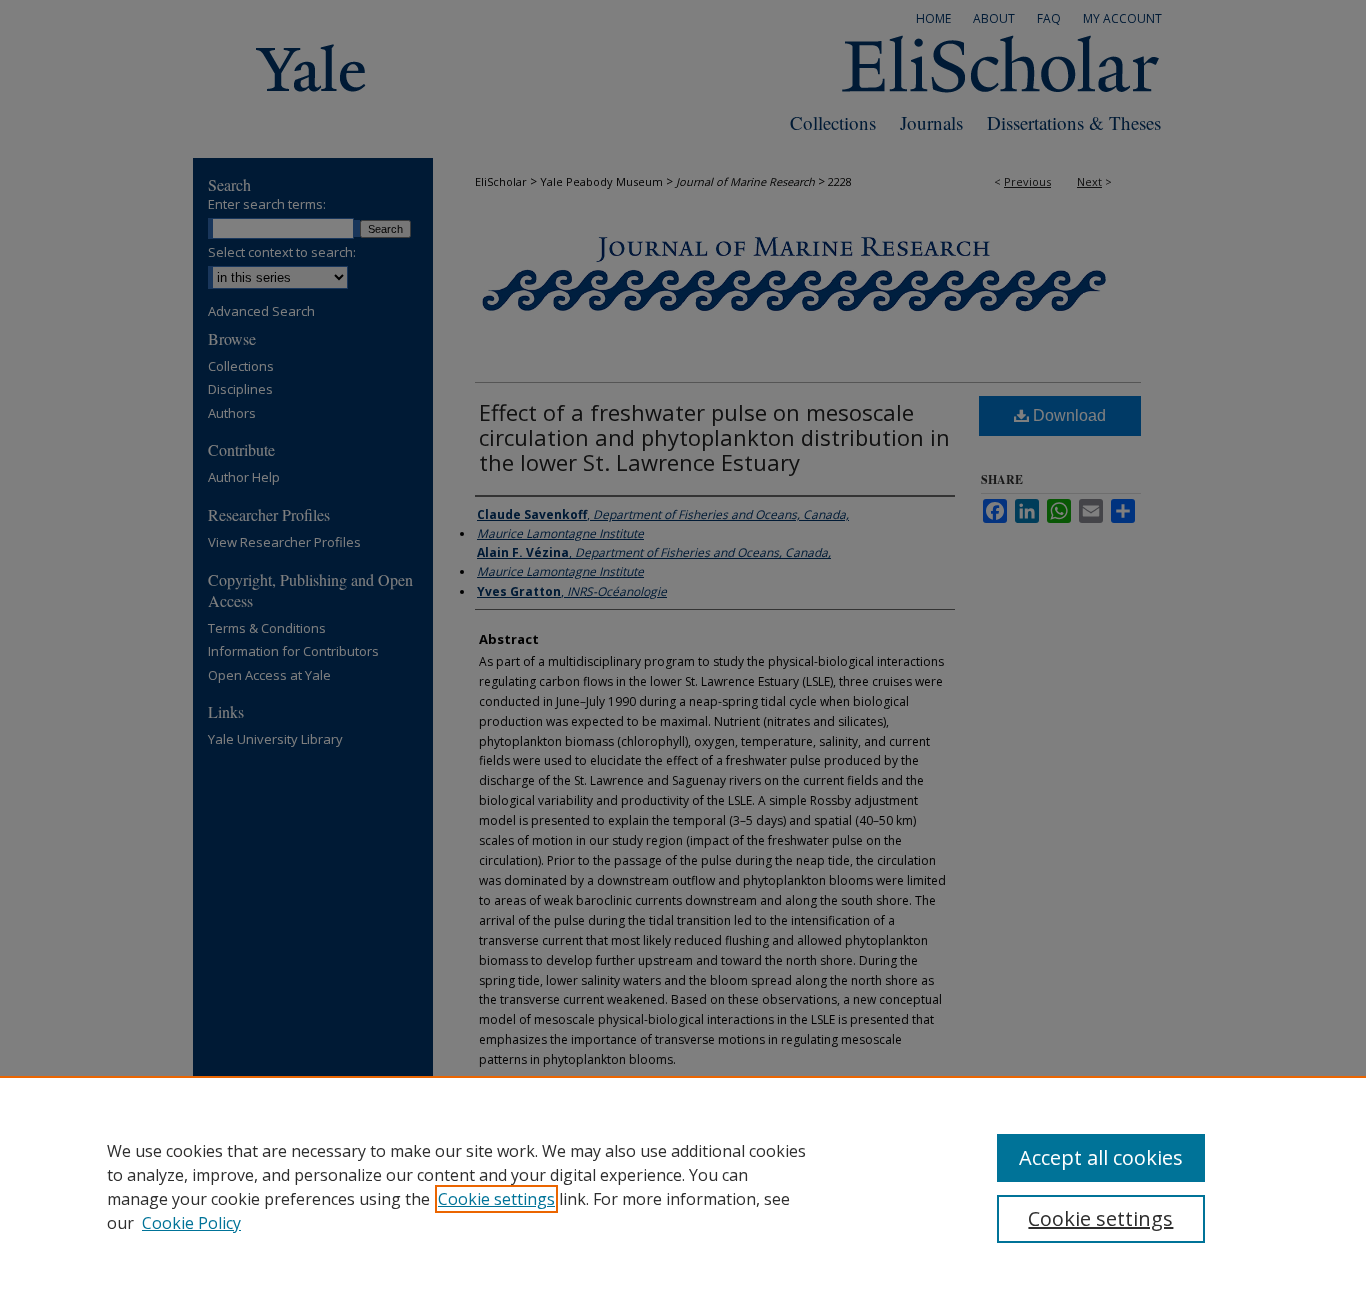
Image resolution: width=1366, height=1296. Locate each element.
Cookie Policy (191, 1223)
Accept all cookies (1101, 1157)
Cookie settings (496, 1199)
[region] (683, 1186)
